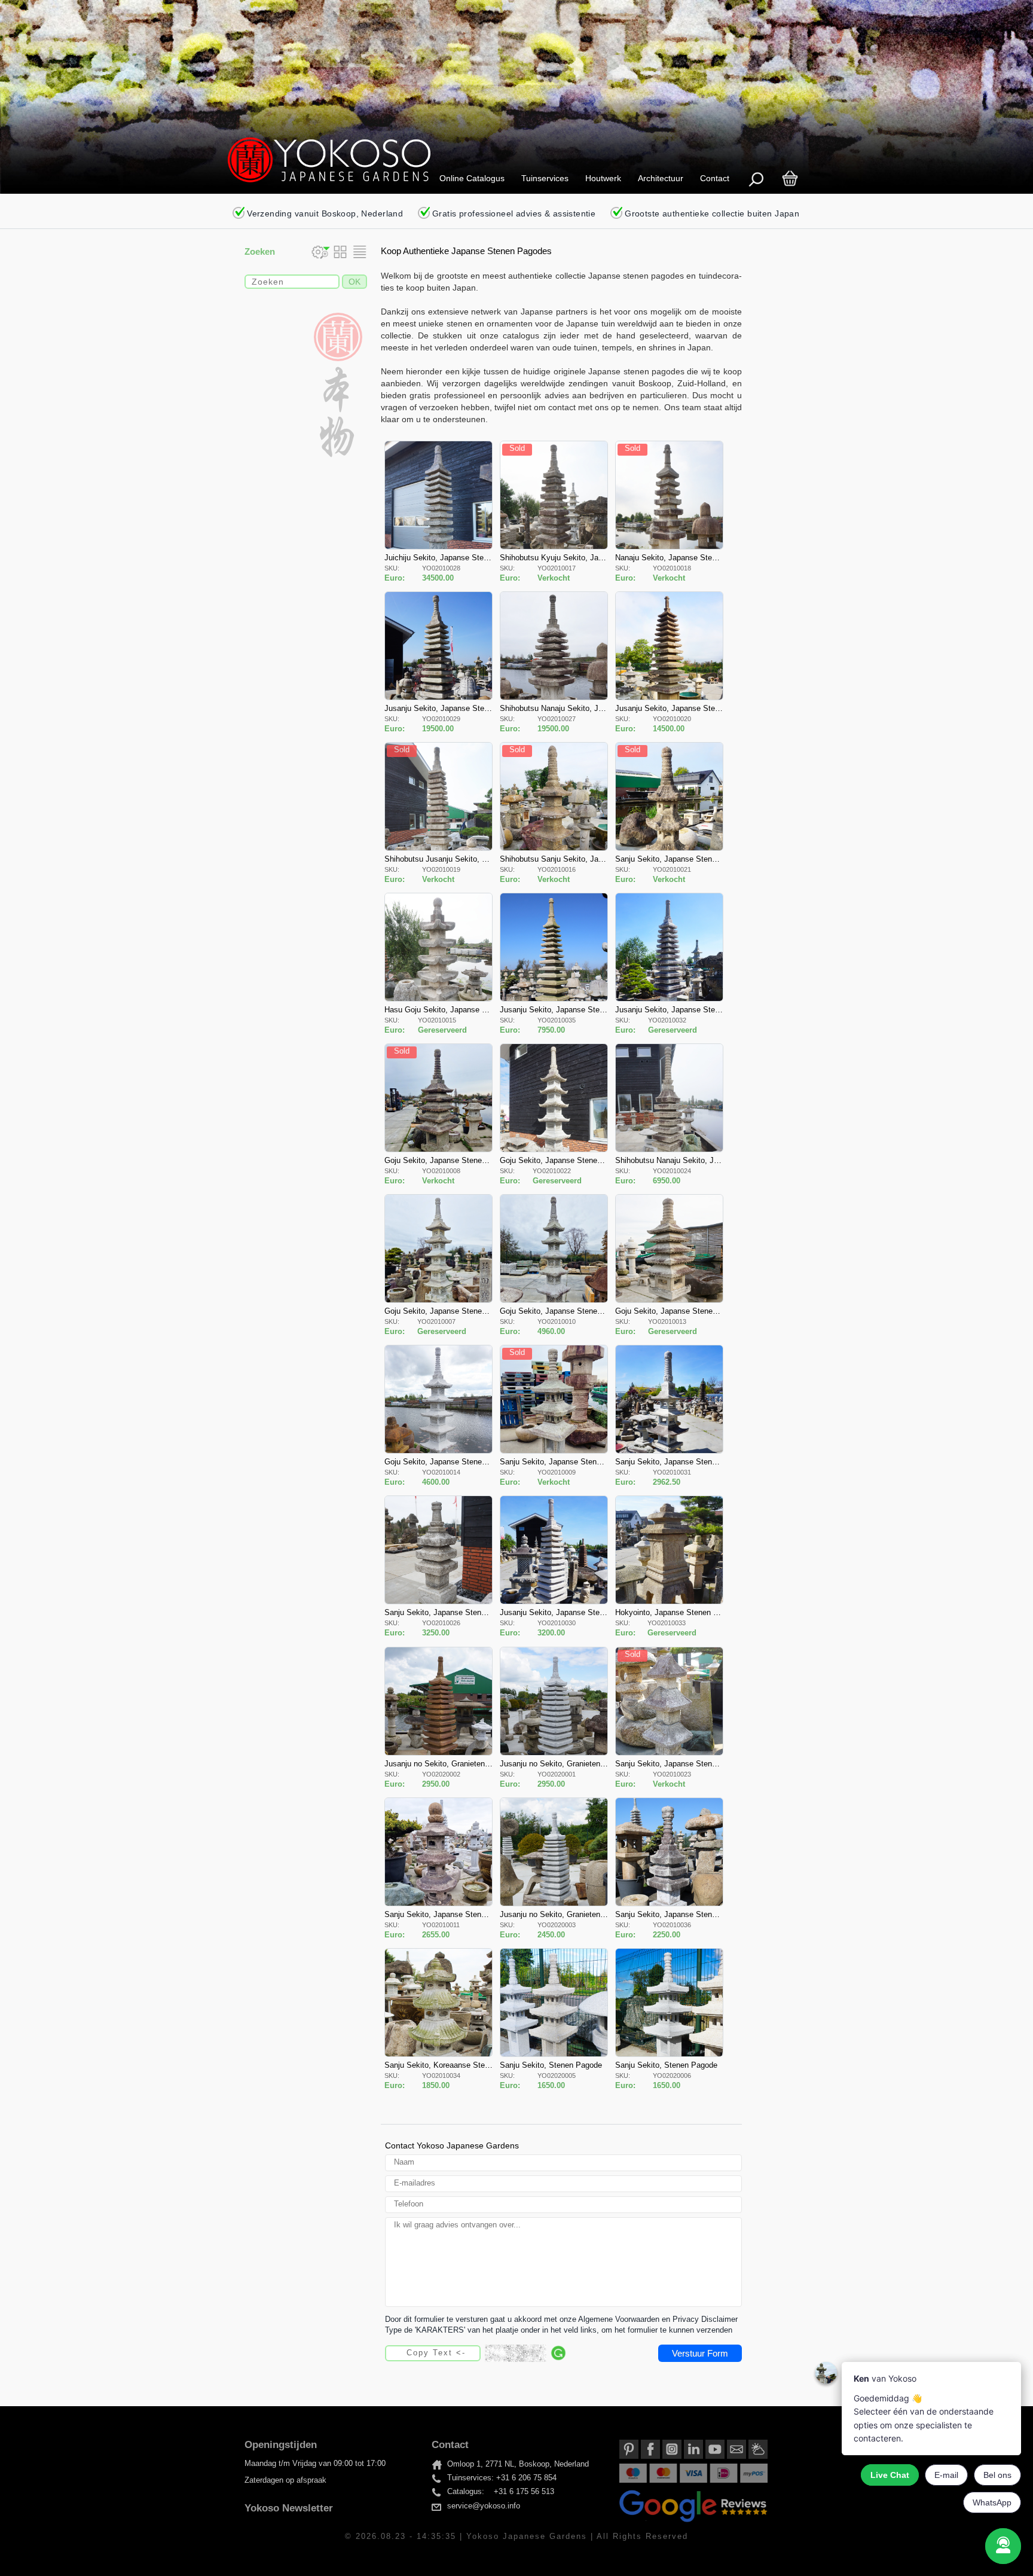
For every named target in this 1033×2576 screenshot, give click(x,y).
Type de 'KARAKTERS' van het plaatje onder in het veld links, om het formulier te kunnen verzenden (559, 2330)
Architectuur (661, 178)
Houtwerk (603, 178)
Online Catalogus (472, 178)
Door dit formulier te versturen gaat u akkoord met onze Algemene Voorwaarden (522, 2319)
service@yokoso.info (484, 2506)
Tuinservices (545, 178)
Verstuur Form (700, 2353)
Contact (715, 178)
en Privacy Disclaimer (700, 2319)
